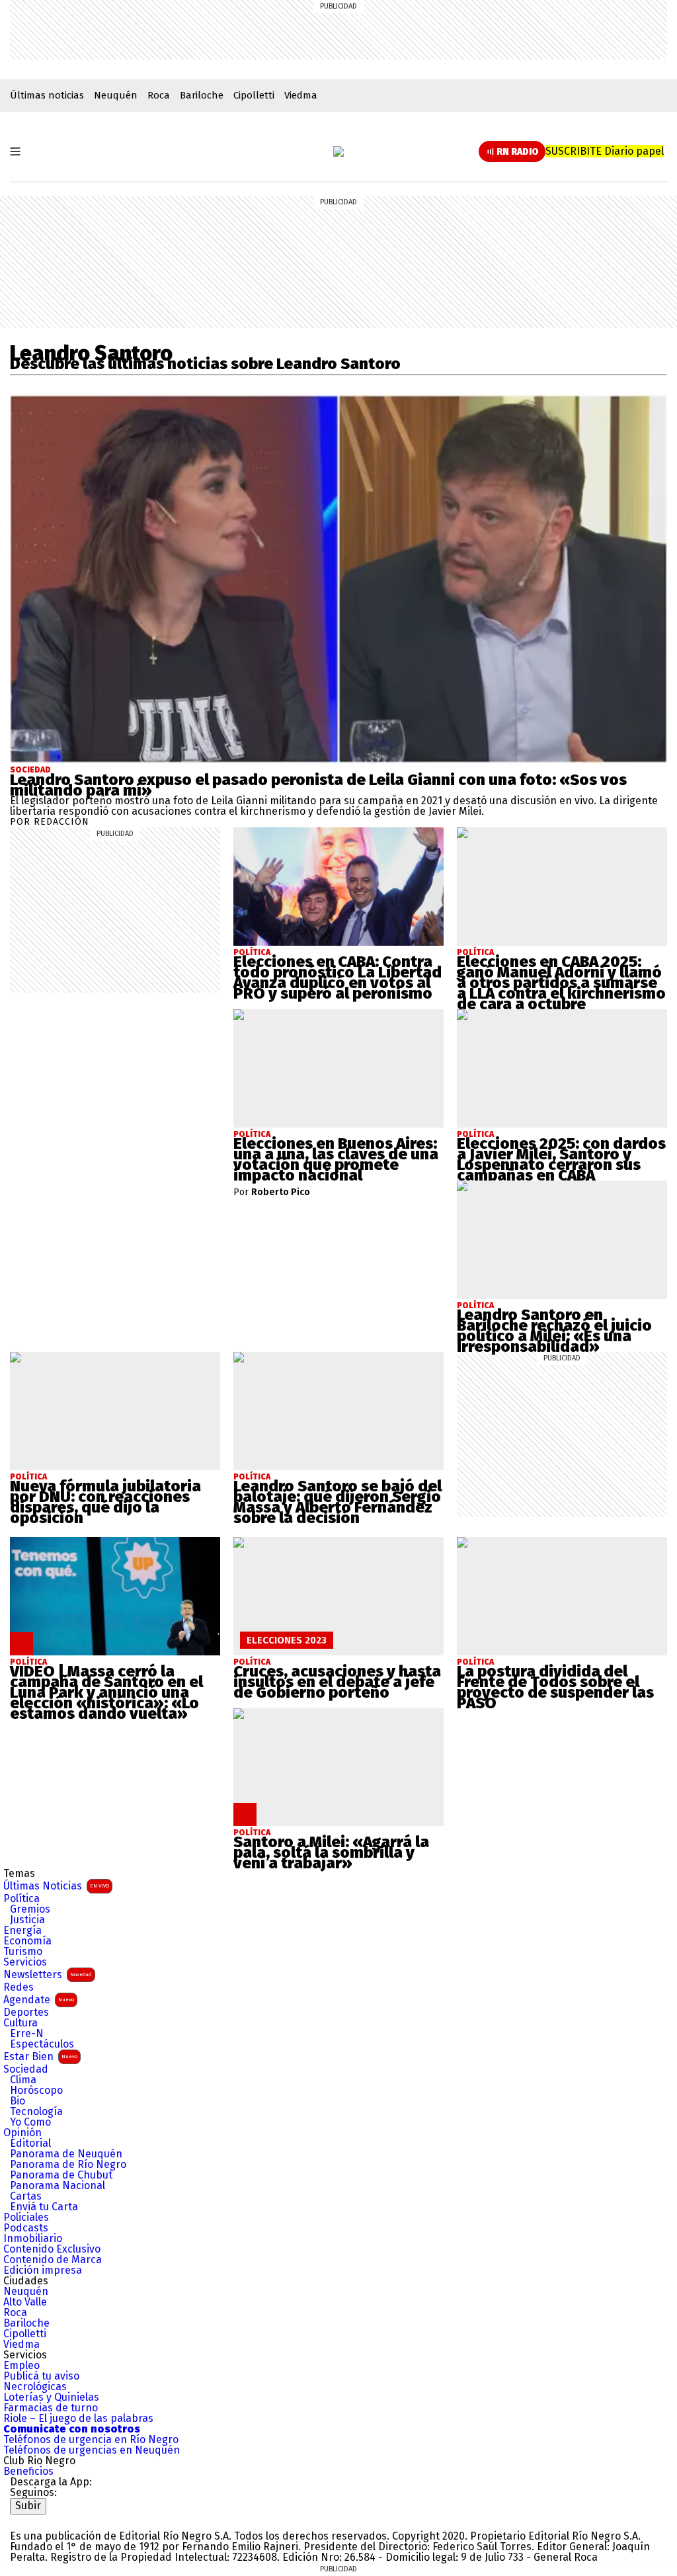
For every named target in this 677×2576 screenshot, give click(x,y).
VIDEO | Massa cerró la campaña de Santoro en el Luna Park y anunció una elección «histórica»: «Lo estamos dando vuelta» (106, 1692)
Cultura (20, 2023)
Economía (27, 1941)
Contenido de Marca (53, 2260)
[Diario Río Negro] (338, 151)
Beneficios (28, 2472)
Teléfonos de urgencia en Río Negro (91, 2440)
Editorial (30, 2143)
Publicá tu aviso (41, 2376)
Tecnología (36, 2112)
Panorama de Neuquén (66, 2154)
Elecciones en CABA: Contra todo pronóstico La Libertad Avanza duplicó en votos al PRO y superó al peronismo (338, 977)
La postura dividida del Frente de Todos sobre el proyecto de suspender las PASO (555, 1687)
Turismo (23, 1952)
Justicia (27, 1920)
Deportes (26, 2013)
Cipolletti (254, 95)
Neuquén (116, 95)
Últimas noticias (47, 95)
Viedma (301, 95)
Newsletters (48, 1974)
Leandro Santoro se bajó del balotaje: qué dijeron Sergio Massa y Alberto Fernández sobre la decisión (338, 1502)
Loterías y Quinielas (51, 2397)
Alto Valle (25, 2302)
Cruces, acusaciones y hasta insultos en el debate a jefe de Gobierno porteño (337, 1682)
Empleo (21, 2366)
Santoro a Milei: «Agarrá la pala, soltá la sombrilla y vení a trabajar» (331, 1852)
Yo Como (30, 2122)
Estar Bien (40, 2057)
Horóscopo (36, 2091)
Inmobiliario (33, 2239)
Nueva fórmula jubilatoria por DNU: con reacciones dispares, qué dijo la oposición (105, 1502)
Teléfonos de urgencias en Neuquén (92, 2450)
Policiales (26, 2218)
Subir (28, 2506)
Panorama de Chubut (61, 2175)
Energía (22, 1931)
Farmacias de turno (51, 2408)
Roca (159, 95)
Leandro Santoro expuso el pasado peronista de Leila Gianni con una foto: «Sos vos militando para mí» (318, 785)
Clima (23, 2080)
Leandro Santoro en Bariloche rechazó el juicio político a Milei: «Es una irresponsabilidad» (554, 1331)
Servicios (25, 1962)
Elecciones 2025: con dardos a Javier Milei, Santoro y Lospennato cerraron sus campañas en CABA (561, 1159)
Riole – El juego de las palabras (78, 2419)
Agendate (39, 2000)
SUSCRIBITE (605, 151)
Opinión (22, 2133)
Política (21, 1899)
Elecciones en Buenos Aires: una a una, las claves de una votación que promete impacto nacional (336, 1159)
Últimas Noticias (56, 1886)
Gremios (30, 1909)
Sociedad (30, 770)
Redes (19, 1987)
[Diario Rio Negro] (63, 2519)
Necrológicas (35, 2387)
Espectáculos (42, 2044)
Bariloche (202, 95)
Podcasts (26, 2228)
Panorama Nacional (58, 2186)
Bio (18, 2101)
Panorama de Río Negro (68, 2165)
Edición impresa (43, 2270)
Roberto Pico (281, 1192)
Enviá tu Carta (44, 2207)
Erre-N (27, 2034)
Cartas (26, 2196)
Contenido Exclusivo (52, 2249)
